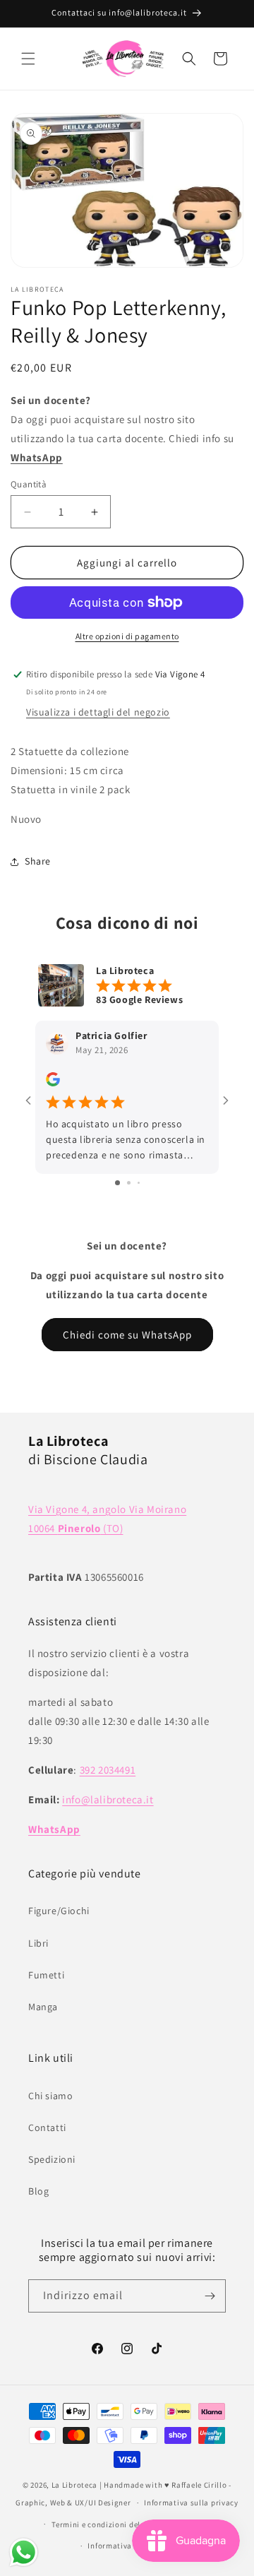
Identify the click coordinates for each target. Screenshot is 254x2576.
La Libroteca (74, 2485)
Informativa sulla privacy (191, 2503)
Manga (43, 2007)
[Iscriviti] (210, 2296)
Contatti (47, 2127)
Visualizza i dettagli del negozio (98, 712)
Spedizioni (52, 2159)
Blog (38, 2191)
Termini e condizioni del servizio (111, 2524)
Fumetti (46, 1975)
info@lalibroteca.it (108, 1799)
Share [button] (38, 861)
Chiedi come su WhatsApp (127, 1335)
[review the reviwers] (53, 1083)
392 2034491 (108, 1770)
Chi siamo (50, 2096)
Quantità (29, 484)
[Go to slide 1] (117, 1183)
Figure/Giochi (59, 1911)
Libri (38, 1943)
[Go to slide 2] (129, 1183)
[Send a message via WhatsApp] (24, 2552)
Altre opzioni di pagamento (127, 636)
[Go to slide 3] (139, 1183)
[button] (28, 59)
